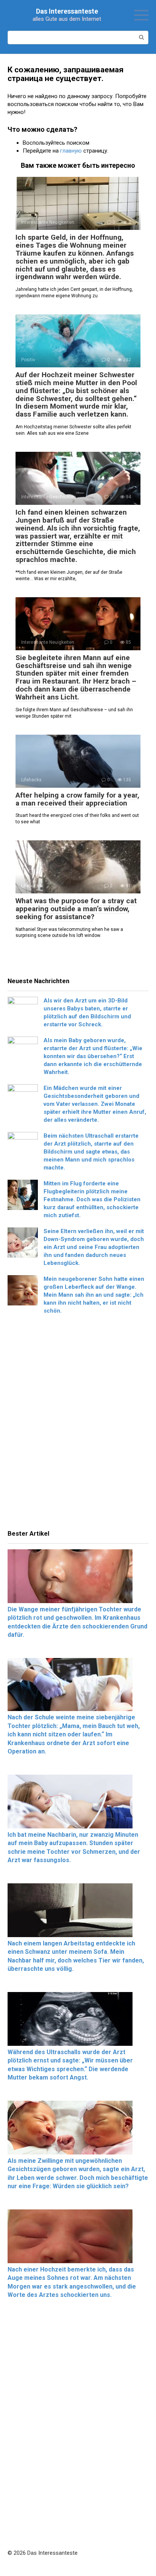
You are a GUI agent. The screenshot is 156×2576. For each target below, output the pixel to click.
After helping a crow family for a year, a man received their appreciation (77, 799)
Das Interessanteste (67, 11)
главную (71, 151)
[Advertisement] (78, 1424)
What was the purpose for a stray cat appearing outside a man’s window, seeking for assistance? (76, 909)
